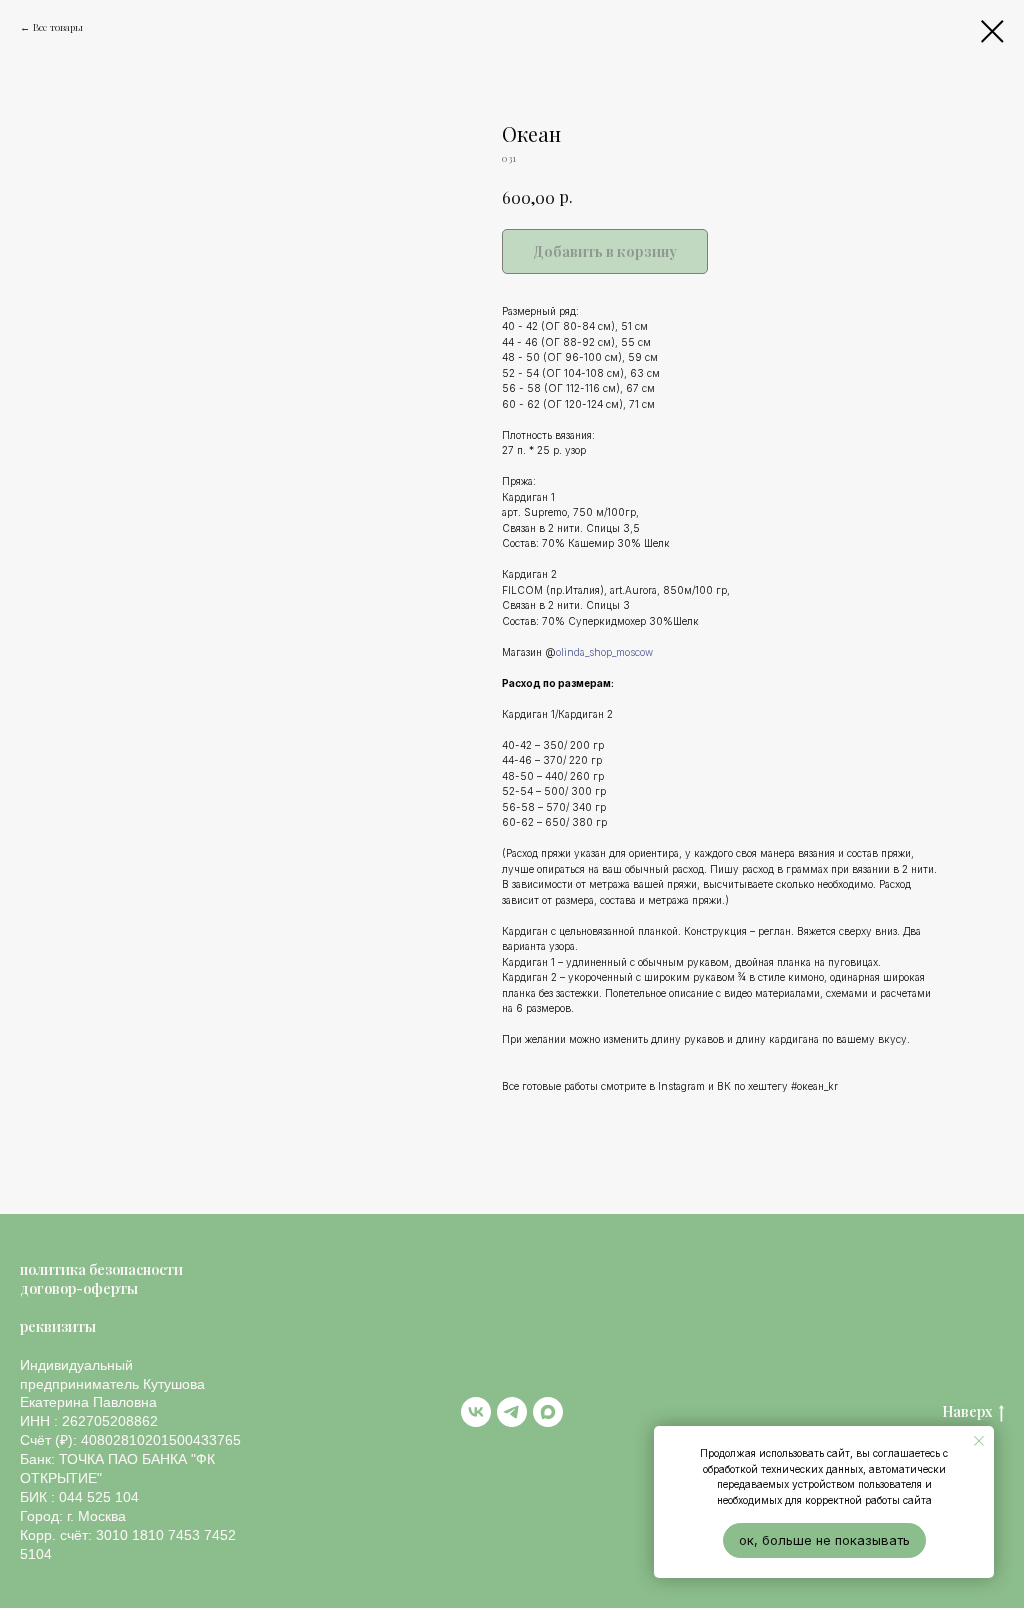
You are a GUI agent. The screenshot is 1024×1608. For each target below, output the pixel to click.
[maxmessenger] (548, 1412)
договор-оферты (79, 1288)
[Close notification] (979, 1441)
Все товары (58, 27)
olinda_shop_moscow (604, 652)
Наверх (967, 1412)
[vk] (476, 1412)
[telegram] (512, 1412)
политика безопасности (101, 1269)
